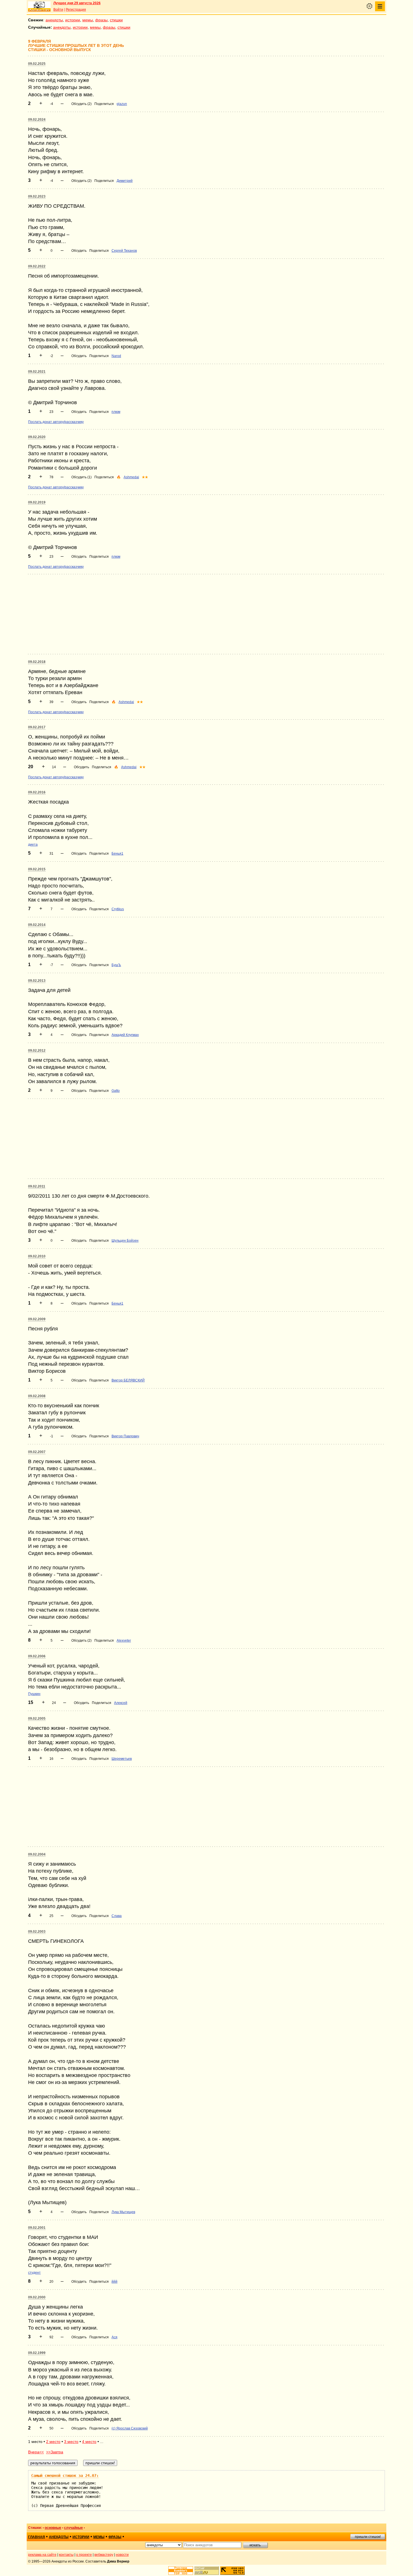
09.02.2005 (37, 1719)
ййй (114, 2282)
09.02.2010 (37, 1256)
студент (34, 2273)
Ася (114, 2337)
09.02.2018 (37, 662)
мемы (88, 20)
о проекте (84, 2555)
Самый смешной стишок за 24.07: (65, 2476)
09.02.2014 (37, 925)
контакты (66, 2555)
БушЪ (116, 965)
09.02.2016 (37, 792)
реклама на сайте (42, 2555)
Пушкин (34, 1694)
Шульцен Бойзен (125, 1241)
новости (122, 2555)
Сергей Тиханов (124, 251)
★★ (145, 477)
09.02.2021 (37, 372)
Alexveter (124, 1641)
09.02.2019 (37, 502)
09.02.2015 (37, 869)
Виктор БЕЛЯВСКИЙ (128, 1380)
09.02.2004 (37, 1854)
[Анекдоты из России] (39, 6)
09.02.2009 (37, 1319)
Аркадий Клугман (125, 1035)
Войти (58, 10)
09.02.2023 (37, 196)
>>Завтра (55, 2452)
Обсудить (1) (81, 477)
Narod (116, 356)
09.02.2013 (37, 981)
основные (53, 2528)
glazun (122, 104)
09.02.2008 (37, 1396)
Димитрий (125, 181)
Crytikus (118, 909)
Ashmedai (131, 477)
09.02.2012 (37, 1051)
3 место (71, 2442)
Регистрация (76, 10)
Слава (117, 1916)
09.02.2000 (37, 2297)
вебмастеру (104, 2555)
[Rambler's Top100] (181, 2571)
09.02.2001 (37, 2228)
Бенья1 (117, 854)
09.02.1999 (37, 2353)
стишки (116, 20)
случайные (73, 2528)
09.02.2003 (37, 1932)
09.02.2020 (37, 437)
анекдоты (54, 20)
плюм (116, 412)
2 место (53, 2442)
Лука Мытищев (123, 2212)
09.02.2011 (37, 1186)
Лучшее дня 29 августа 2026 (77, 3)
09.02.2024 (37, 120)
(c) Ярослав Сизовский (130, 2428)
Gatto (116, 1091)
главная (37, 2537)
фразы (101, 20)
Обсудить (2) (81, 104)
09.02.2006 (37, 1656)
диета (33, 845)
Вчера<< (36, 2452)
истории (73, 20)
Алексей (121, 1703)
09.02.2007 (37, 1452)
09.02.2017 (37, 727)
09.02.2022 (37, 266)
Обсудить (79, 251)
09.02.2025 (37, 64)
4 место (89, 2442)
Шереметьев (122, 1759)
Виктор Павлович (125, 1436)
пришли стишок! (368, 2537)
